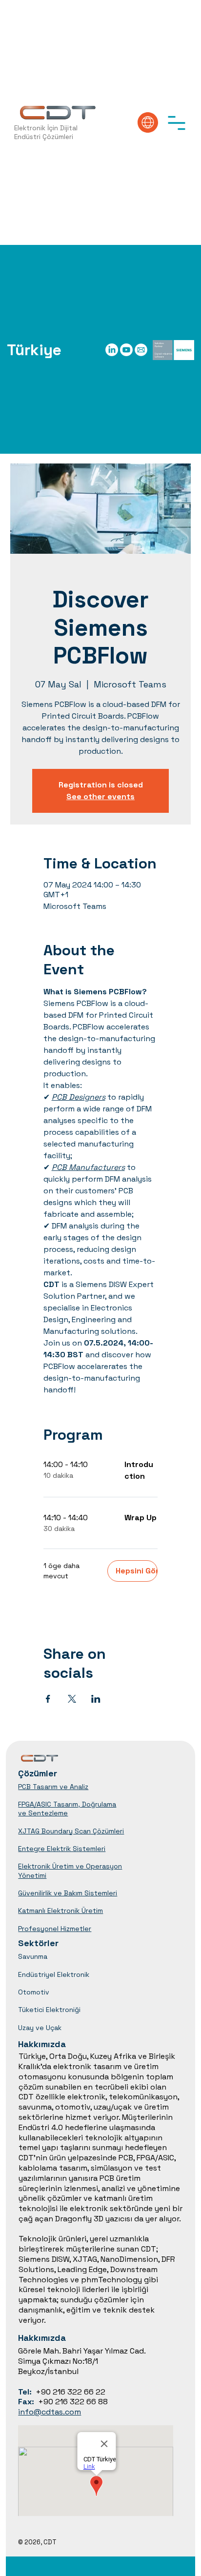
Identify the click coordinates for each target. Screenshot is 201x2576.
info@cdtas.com (50, 2412)
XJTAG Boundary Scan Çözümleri (71, 1831)
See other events (100, 796)
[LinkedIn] (112, 350)
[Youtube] (126, 350)
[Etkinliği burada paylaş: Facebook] (48, 1699)
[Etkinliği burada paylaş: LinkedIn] (96, 1699)
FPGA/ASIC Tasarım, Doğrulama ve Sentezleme (67, 1809)
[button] (177, 122)
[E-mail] (141, 350)
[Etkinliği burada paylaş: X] (72, 1699)
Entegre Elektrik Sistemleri (62, 1849)
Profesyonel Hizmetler (55, 1929)
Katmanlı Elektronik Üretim (60, 1911)
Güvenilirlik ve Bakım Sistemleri (68, 1893)
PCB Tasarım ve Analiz (53, 1787)
